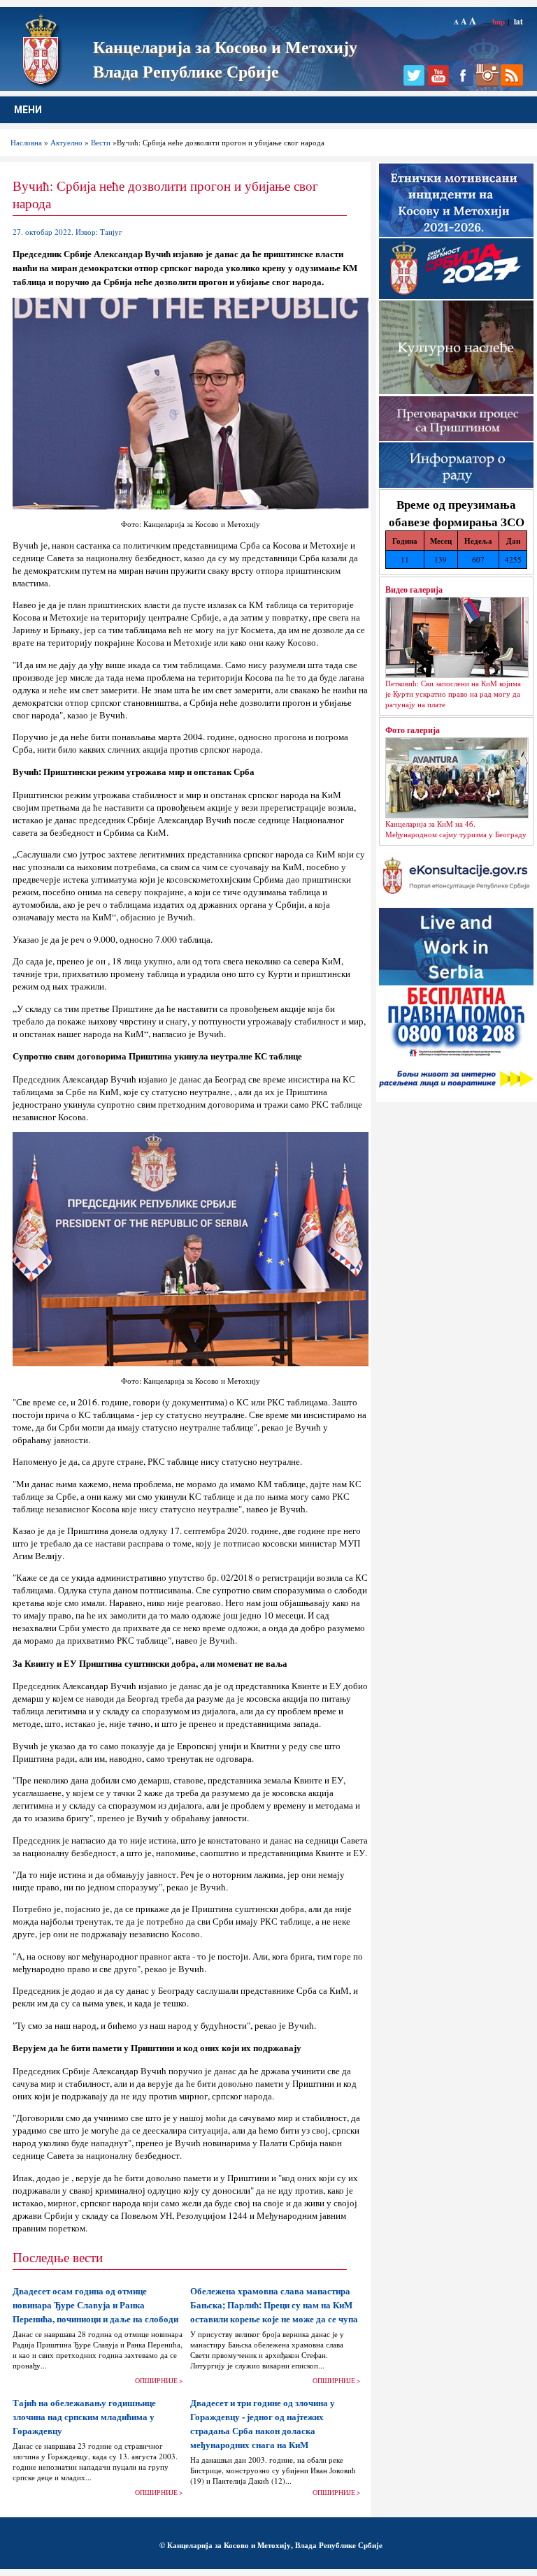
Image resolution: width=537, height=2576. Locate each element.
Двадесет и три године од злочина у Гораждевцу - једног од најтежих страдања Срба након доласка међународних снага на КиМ (263, 2424)
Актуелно (66, 142)
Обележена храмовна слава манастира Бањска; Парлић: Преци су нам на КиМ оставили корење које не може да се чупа (274, 2305)
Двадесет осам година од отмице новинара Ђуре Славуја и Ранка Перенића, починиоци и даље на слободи (95, 2305)
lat (518, 21)
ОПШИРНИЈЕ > (159, 2381)
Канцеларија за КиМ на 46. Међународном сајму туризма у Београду (456, 829)
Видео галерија (414, 589)
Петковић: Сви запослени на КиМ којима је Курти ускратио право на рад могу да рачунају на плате (453, 694)
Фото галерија (413, 730)
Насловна (26, 142)
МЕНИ (28, 110)
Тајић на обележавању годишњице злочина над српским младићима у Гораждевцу (84, 2417)
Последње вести (58, 2257)
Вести (101, 142)
